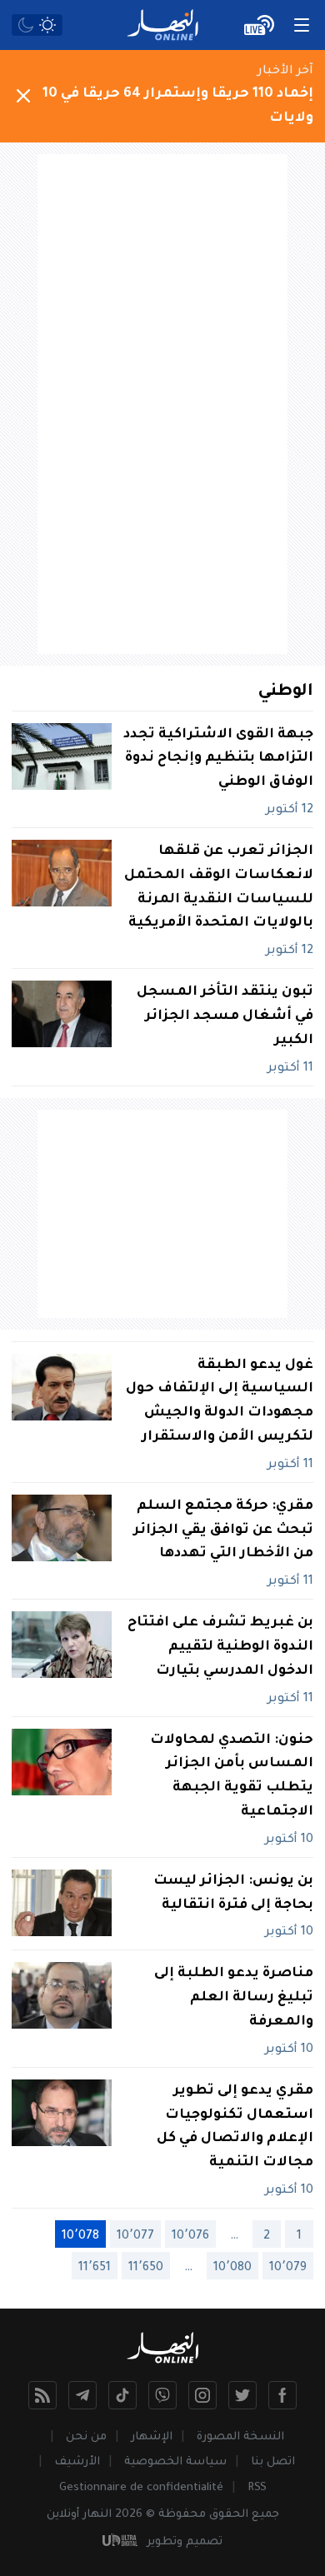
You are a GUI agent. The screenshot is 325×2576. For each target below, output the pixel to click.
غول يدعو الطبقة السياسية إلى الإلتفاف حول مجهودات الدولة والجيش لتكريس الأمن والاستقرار (220, 1401)
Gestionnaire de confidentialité (141, 2488)
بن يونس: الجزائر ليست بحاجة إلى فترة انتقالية (233, 1893)
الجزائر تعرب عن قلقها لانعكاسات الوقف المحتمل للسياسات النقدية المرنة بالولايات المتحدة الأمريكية (219, 887)
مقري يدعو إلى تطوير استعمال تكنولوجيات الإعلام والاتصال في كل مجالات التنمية (235, 2127)
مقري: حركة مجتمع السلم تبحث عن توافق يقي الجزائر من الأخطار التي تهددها (223, 1530)
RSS (257, 2488)
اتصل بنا (273, 2462)
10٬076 (190, 2237)
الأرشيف (77, 2462)
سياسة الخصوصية (175, 2462)
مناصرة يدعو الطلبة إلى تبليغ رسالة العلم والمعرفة (234, 1998)
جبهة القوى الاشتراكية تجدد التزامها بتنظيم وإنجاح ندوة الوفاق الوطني (218, 759)
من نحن (86, 2437)
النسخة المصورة (240, 2437)
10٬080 (232, 2269)
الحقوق (229, 2515)
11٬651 (95, 2269)
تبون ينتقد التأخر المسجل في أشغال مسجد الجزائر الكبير (225, 1016)
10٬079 (288, 2269)
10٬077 (135, 2237)
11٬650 (146, 2269)
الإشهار (152, 2437)
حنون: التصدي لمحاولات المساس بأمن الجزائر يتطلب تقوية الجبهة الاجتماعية (232, 1776)
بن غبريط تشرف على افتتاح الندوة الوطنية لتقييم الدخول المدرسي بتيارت (220, 1647)
